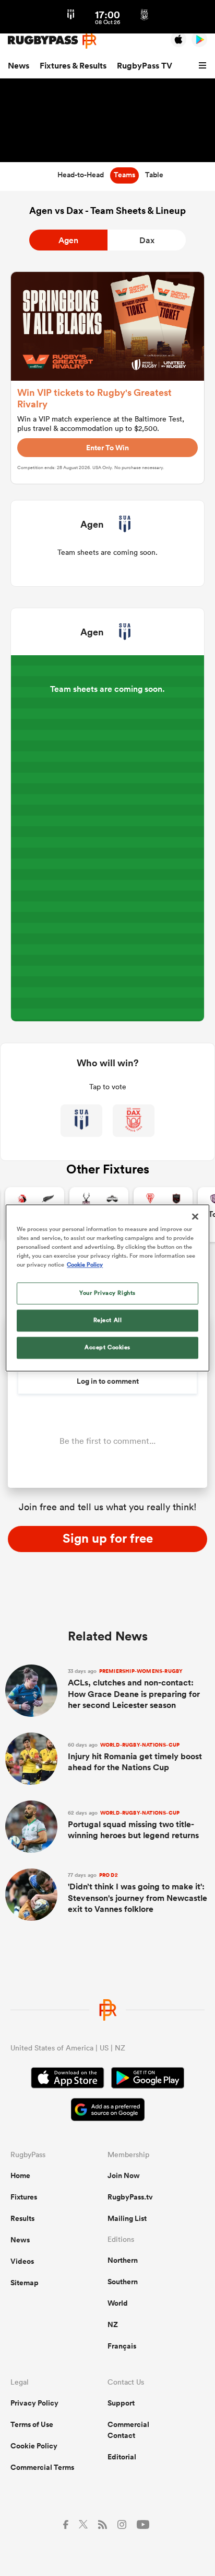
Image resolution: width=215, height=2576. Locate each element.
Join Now (124, 2175)
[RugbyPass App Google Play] (148, 2079)
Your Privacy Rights (107, 1293)
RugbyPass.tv (130, 2197)
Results (22, 2218)
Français (122, 2346)
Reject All (108, 1320)
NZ (113, 2324)
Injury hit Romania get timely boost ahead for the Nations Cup (135, 1757)
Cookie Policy (34, 2446)
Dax (147, 240)
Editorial (122, 2457)
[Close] (195, 1216)
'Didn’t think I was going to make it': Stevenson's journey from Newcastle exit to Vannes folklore (138, 1893)
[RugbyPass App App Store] (68, 2079)
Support (121, 2403)
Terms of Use (32, 2424)
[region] (107, 1288)
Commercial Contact (128, 2430)
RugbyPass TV (145, 66)
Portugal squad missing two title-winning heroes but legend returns (133, 1825)
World (118, 2303)
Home (20, 2175)
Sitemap (25, 2283)
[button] (204, 66)
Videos (22, 2261)
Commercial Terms (42, 2467)
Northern (123, 2260)
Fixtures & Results (73, 66)
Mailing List (127, 2218)
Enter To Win (107, 448)
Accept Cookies (107, 1348)
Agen (68, 240)
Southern (123, 2282)
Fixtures (24, 2197)
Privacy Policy (34, 2403)
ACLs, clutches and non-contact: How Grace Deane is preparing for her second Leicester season (134, 1689)
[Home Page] (52, 40)
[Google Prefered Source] (108, 2111)
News (19, 66)
